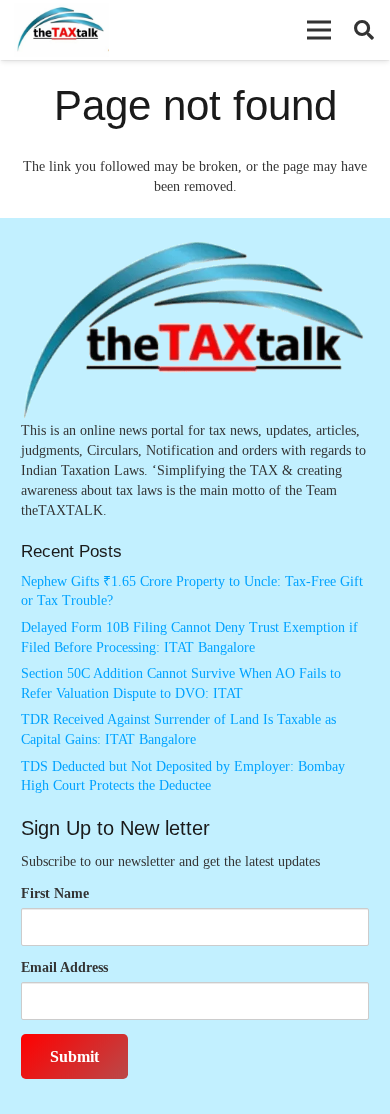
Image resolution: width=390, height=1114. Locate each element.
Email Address (64, 967)
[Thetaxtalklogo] (61, 30)
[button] (319, 30)
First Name (55, 893)
